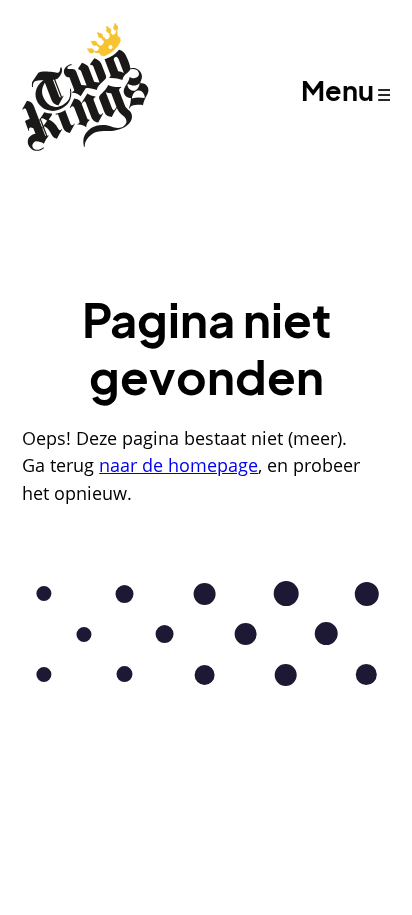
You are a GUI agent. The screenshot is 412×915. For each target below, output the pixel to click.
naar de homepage (178, 464)
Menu (337, 90)
